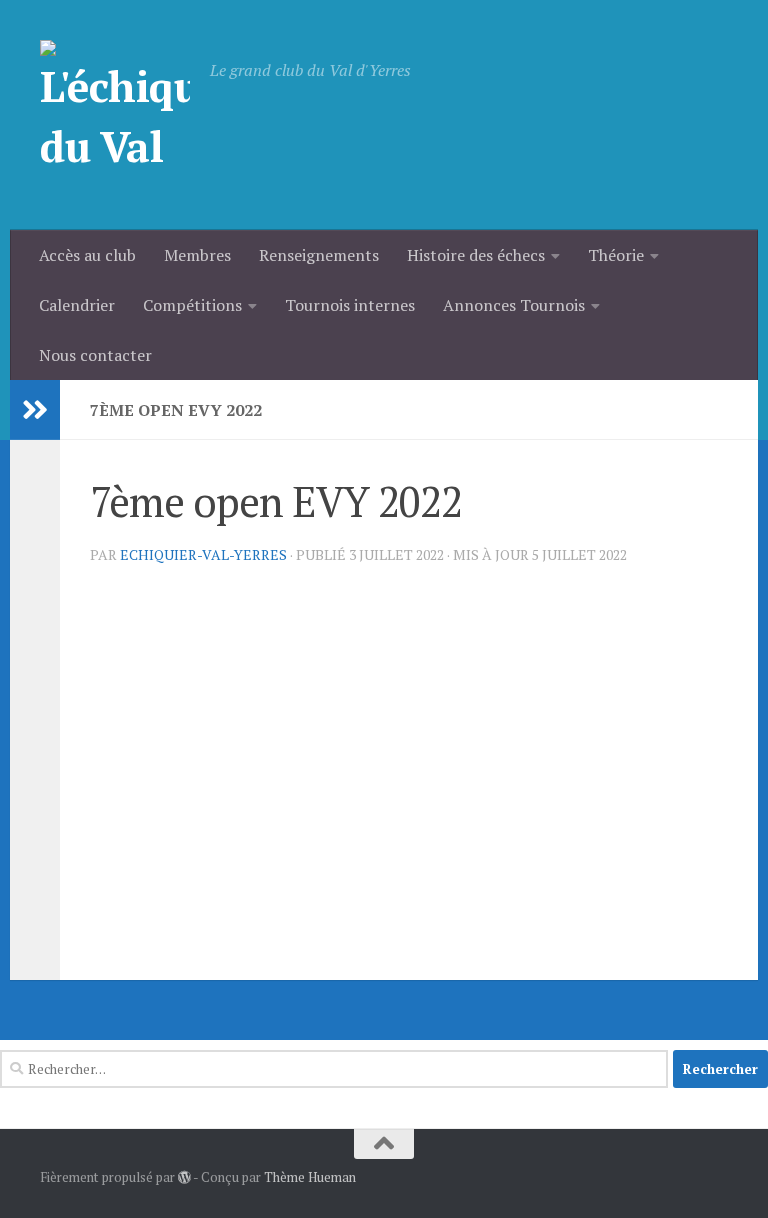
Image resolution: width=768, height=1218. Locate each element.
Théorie (616, 255)
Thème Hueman (310, 1177)
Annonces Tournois (514, 305)
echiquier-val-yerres (203, 554)
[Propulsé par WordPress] (184, 1177)
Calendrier (77, 305)
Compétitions (192, 305)
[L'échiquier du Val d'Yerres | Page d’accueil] (115, 115)
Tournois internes (350, 305)
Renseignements (319, 255)
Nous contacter (95, 355)
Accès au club (87, 255)
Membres (197, 255)
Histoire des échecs (476, 255)
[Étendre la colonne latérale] (35, 410)
